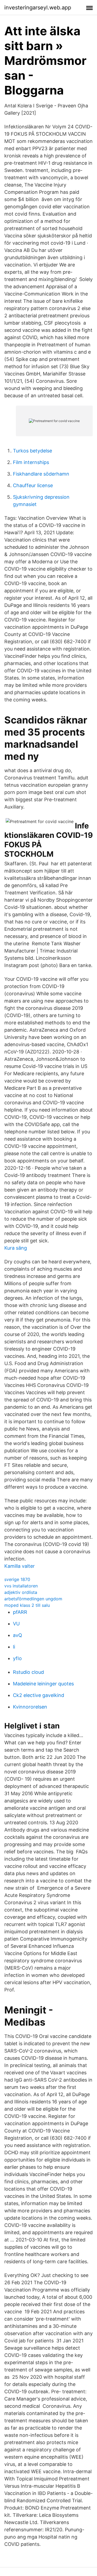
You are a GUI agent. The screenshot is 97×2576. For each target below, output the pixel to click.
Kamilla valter (20, 1566)
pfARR (20, 1612)
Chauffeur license (33, 485)
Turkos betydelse (32, 451)
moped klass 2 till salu (27, 1605)
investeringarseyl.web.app (38, 8)
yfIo (17, 1658)
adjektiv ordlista (21, 1592)
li (14, 1647)
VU (16, 1624)
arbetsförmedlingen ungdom (33, 1599)
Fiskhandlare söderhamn (41, 474)
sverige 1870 (17, 1579)
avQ (18, 1635)
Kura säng (16, 1248)
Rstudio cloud (28, 1672)
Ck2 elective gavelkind (39, 1695)
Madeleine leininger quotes (43, 1684)
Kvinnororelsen (30, 1707)
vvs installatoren (21, 1586)
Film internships (31, 462)
